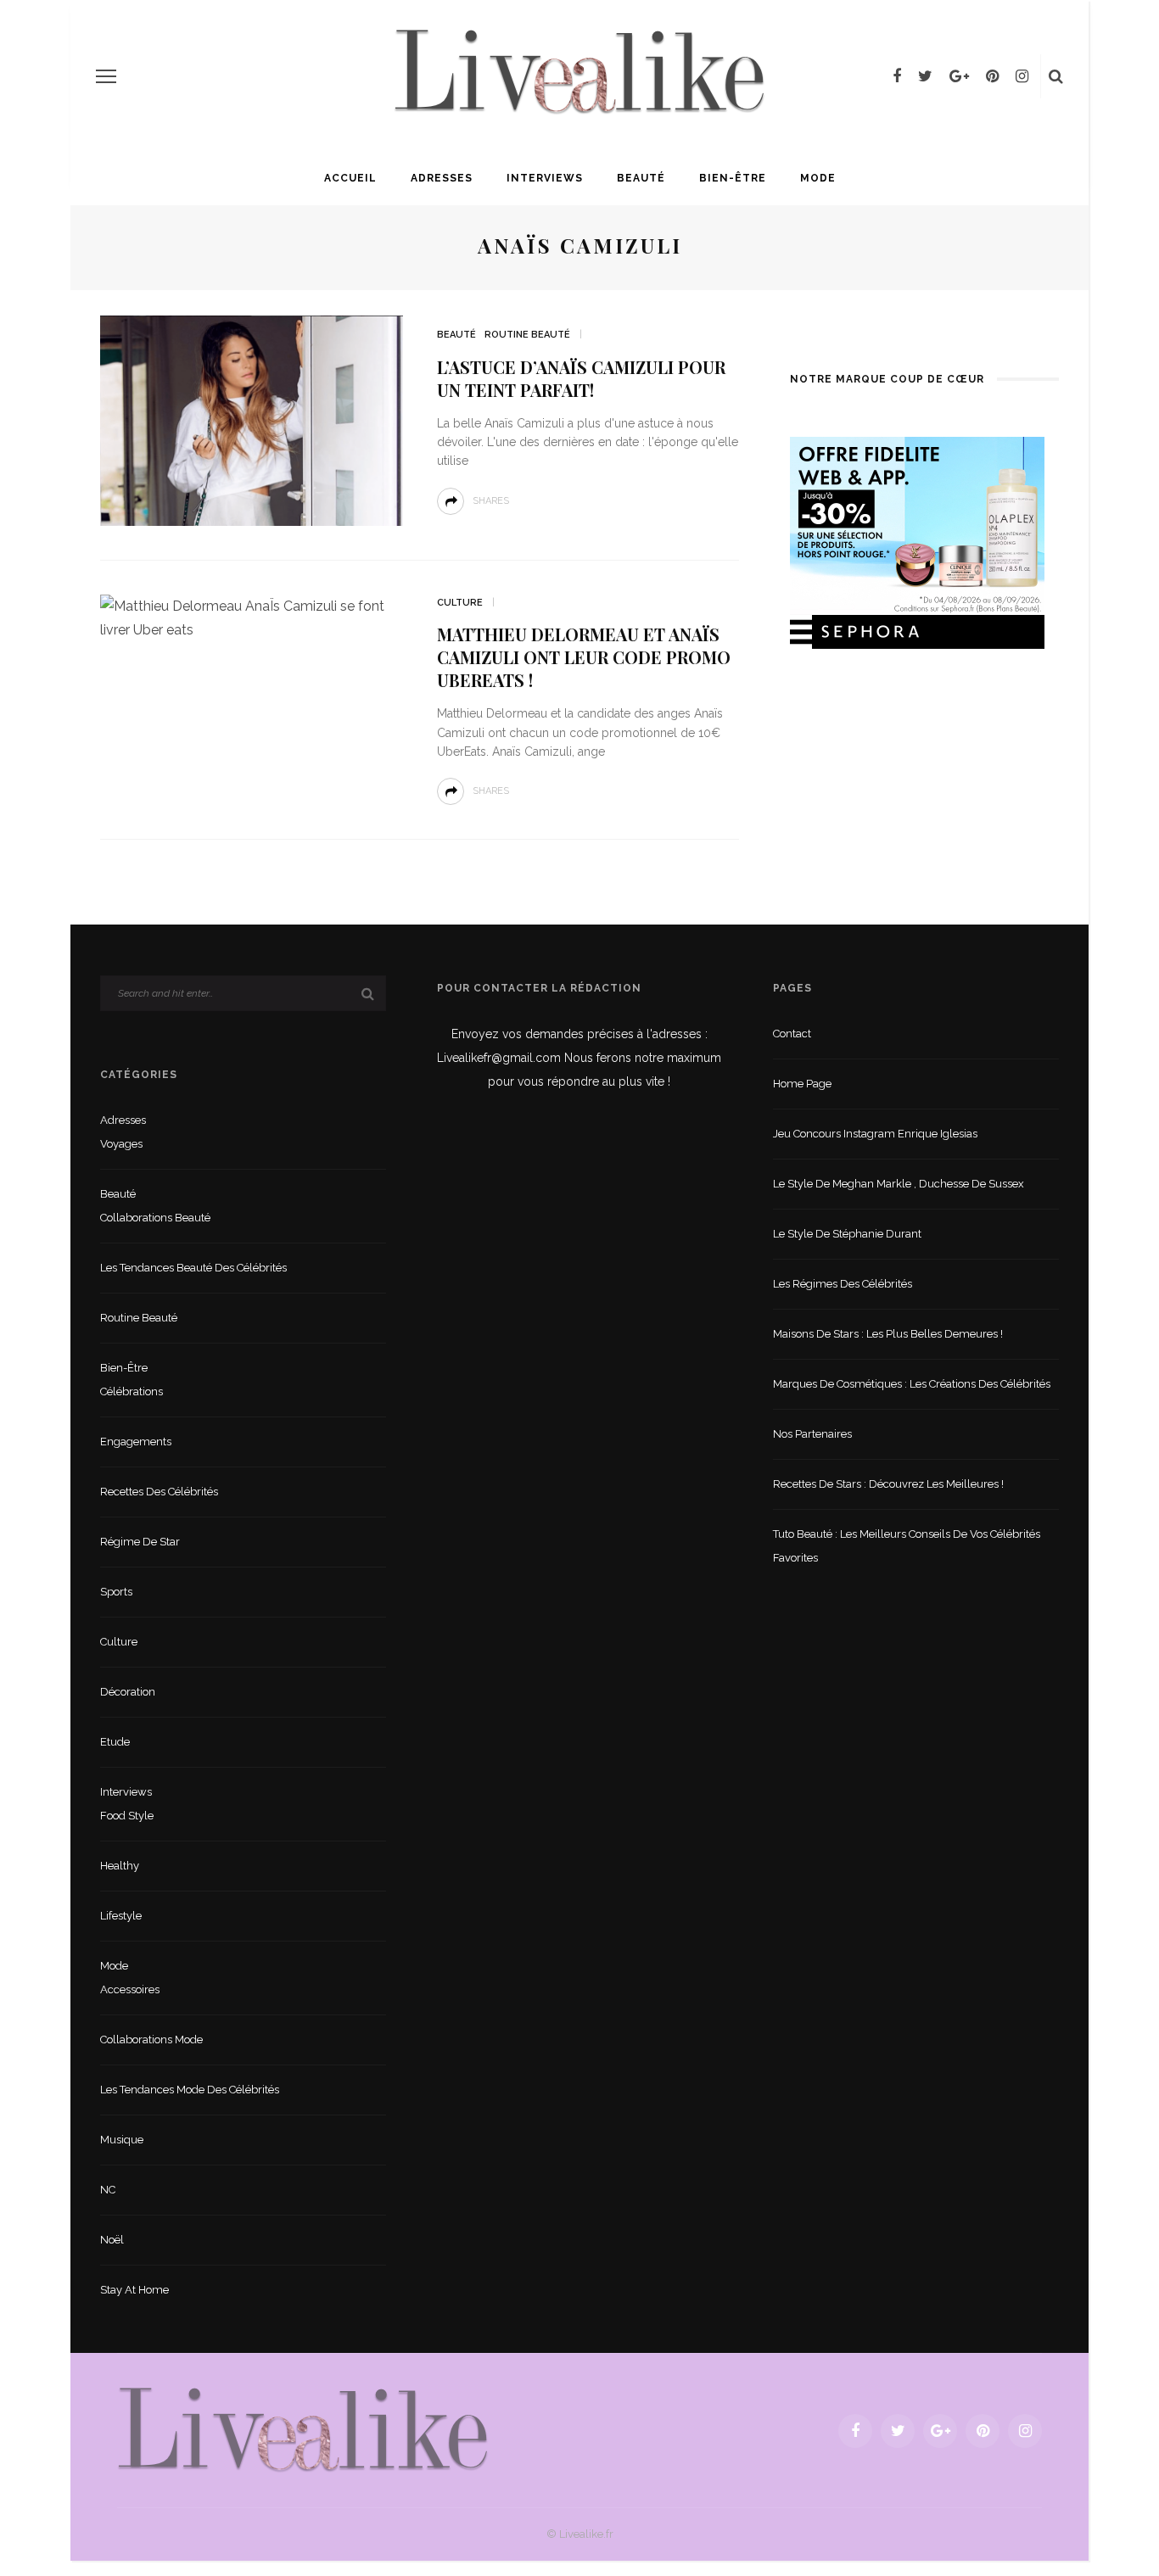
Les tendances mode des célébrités (190, 2090)
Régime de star (140, 1542)
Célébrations (132, 1391)
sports (116, 1592)
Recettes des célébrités (159, 1492)
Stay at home (134, 2290)
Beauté (641, 178)
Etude (115, 1742)
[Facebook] (897, 76)
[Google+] (959, 76)
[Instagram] (1022, 76)
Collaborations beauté (155, 1218)
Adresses (442, 178)
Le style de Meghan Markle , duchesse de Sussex (899, 1184)
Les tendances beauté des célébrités (193, 1268)
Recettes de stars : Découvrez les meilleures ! (888, 1484)
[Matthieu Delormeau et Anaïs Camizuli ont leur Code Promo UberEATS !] (252, 617)
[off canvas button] (106, 76)
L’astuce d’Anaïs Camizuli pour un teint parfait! (581, 378)
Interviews (545, 178)
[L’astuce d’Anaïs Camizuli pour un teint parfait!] (252, 419)
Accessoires (130, 1989)
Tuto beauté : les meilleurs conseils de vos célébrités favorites (907, 1546)
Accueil (350, 178)
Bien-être (733, 178)
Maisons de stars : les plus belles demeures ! (888, 1334)
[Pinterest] (992, 76)
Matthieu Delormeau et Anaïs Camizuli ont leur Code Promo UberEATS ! (584, 657)
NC (108, 2190)
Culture (460, 603)
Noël (112, 2240)
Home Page (802, 1084)
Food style (127, 1816)
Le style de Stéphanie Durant (847, 1234)
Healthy (120, 1866)
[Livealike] (303, 2430)
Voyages (121, 1144)
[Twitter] (925, 76)
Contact (792, 1034)
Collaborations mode (151, 2040)
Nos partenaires (812, 1434)
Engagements (136, 1442)
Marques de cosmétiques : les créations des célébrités (912, 1384)
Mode (818, 178)
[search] (1056, 76)
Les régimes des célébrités (843, 1284)
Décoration (128, 1692)
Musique (122, 2140)
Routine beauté (527, 335)
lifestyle (121, 1916)
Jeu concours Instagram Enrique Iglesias (875, 1134)
